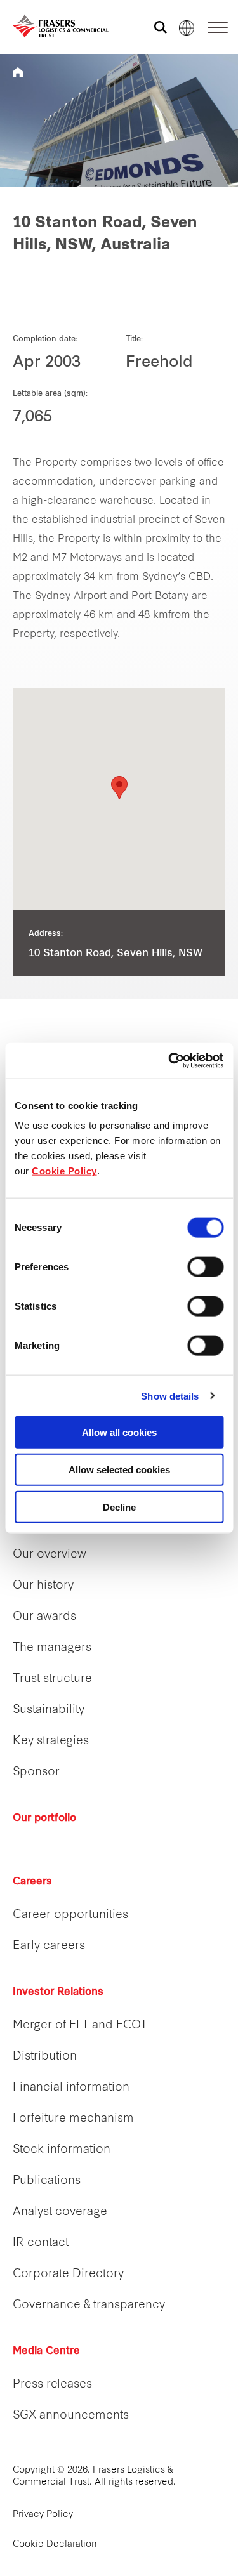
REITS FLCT (18, 72)
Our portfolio (44, 1818)
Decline (119, 1507)
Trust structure (52, 1679)
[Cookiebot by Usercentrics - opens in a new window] (169, 1061)
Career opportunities (70, 1915)
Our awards (44, 1617)
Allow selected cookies (119, 1469)
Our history (43, 1586)
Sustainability (49, 1710)
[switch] (205, 1267)
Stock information (62, 2150)
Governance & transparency (89, 2305)
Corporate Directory (68, 2274)
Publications (47, 2181)
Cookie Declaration (55, 2545)
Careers (32, 1882)
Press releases (52, 2385)
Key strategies (51, 1741)
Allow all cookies (119, 1432)
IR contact (41, 2243)
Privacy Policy (43, 2515)
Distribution (45, 2057)
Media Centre (46, 2351)
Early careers (49, 1946)
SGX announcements (71, 2416)
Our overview (50, 1555)
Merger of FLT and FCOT (80, 2026)
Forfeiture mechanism (73, 2119)
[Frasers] (52, 26)
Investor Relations (58, 1992)
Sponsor (36, 1772)
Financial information (71, 2088)
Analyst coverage (60, 2212)
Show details (170, 1396)
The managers (52, 1648)
